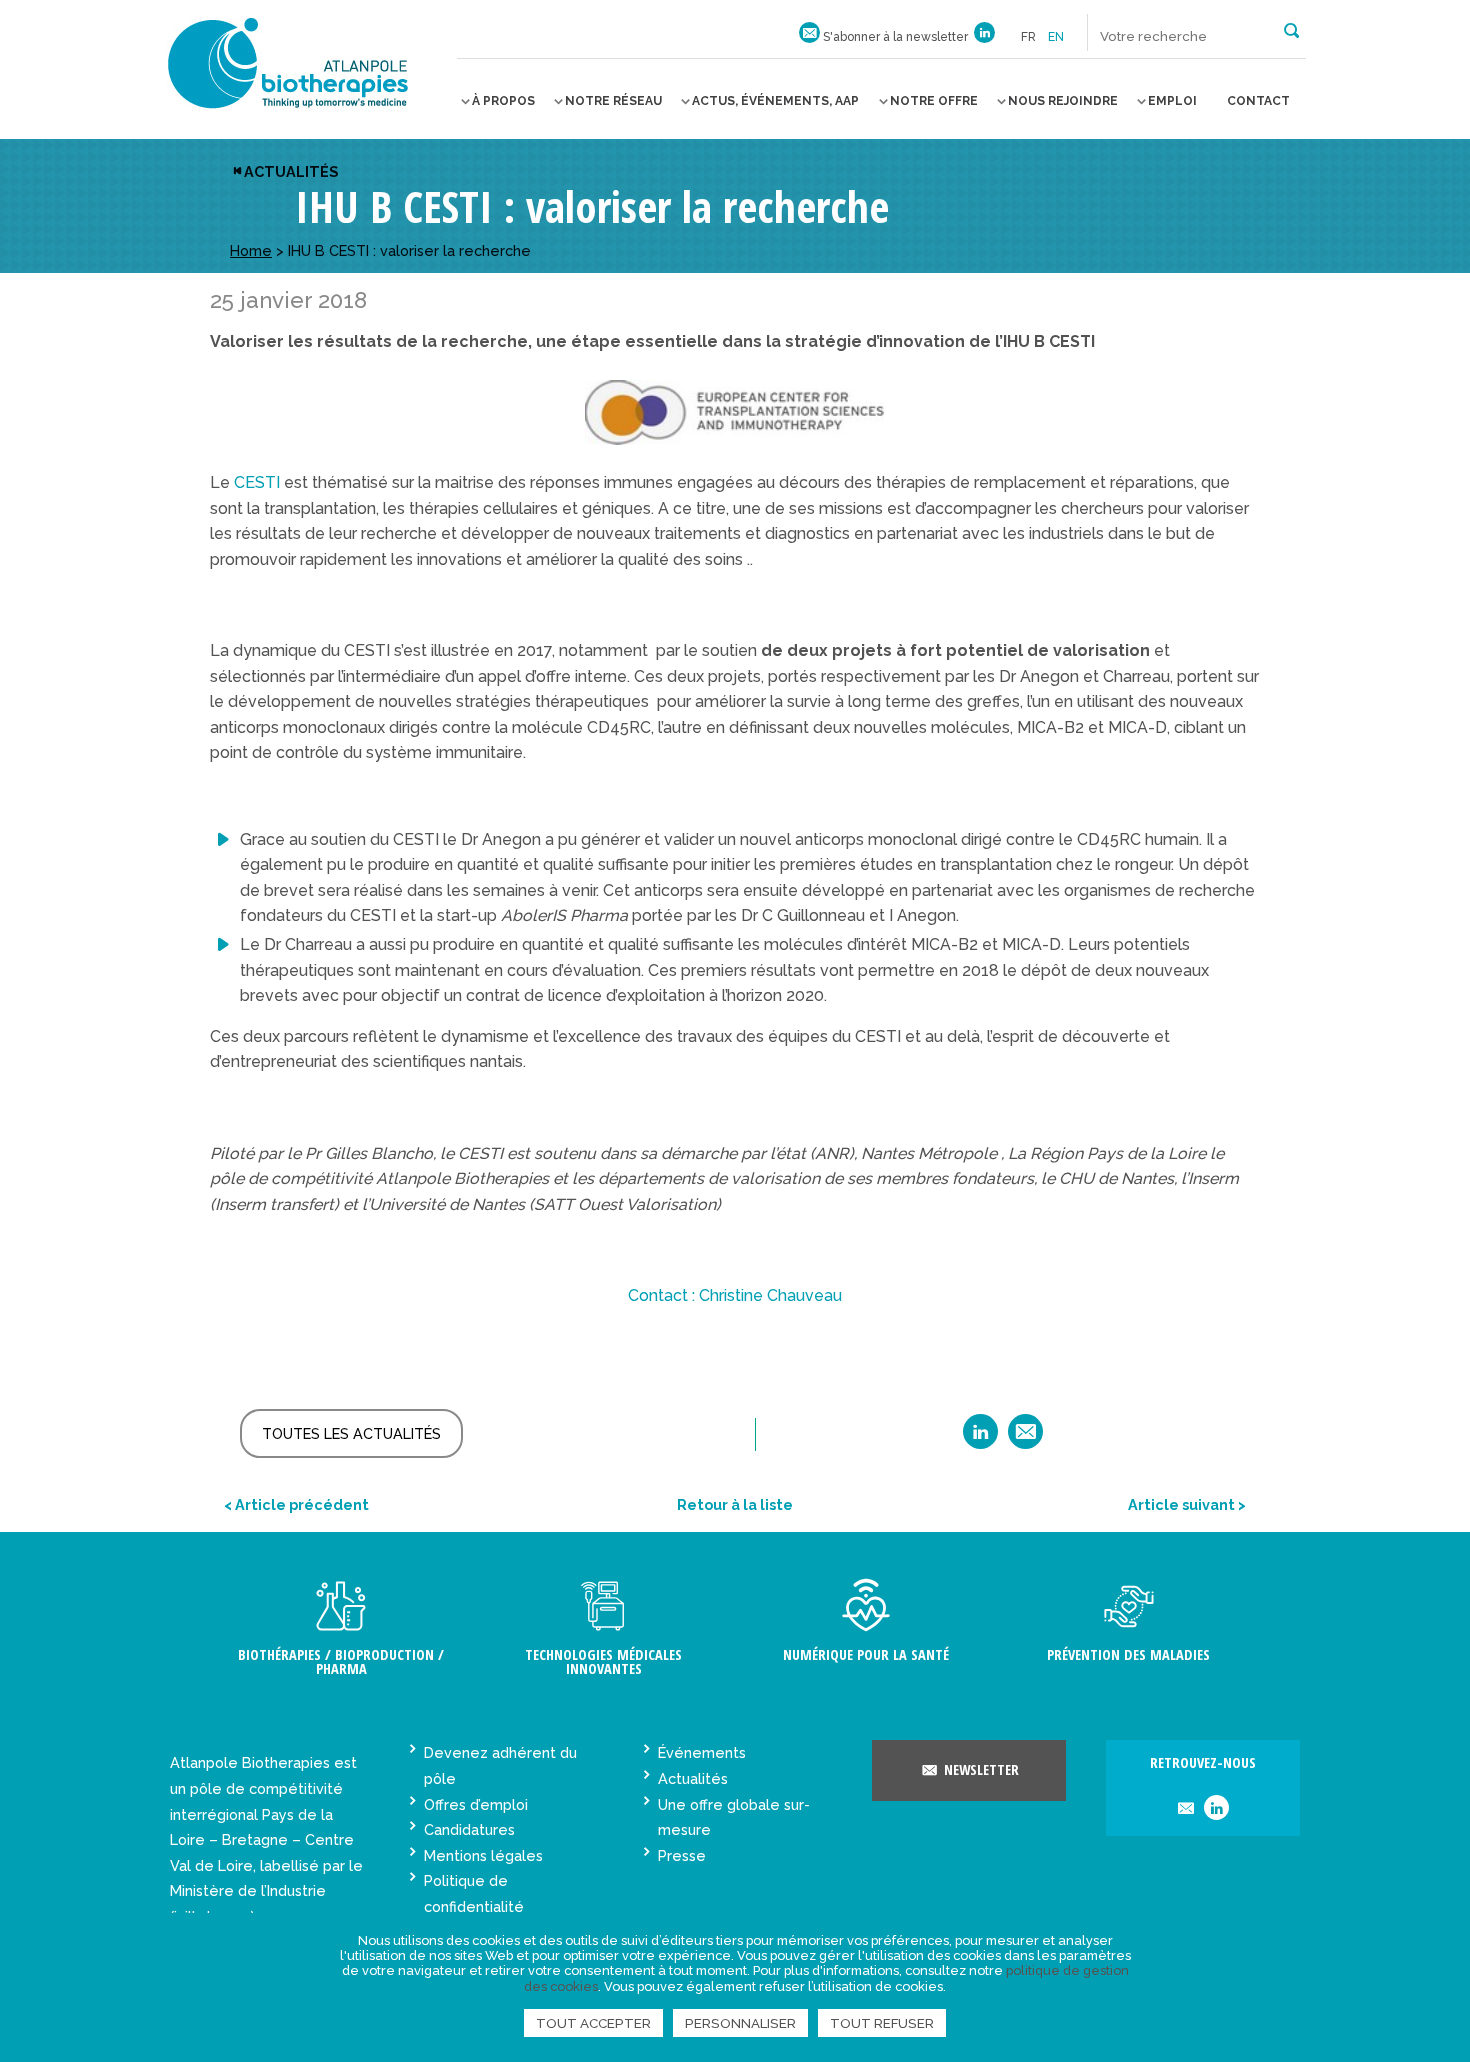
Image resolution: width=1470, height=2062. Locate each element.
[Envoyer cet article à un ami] (1025, 1438)
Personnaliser (740, 2023)
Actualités (291, 171)
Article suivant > (1187, 1504)
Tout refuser (882, 2023)
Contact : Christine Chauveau (735, 1295)
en (1056, 37)
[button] (1291, 29)
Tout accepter (593, 2023)
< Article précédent (296, 1504)
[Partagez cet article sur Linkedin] (980, 1438)
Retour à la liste (735, 1504)
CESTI (259, 482)
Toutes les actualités (351, 1433)
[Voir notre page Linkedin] (984, 37)
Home (251, 250)
